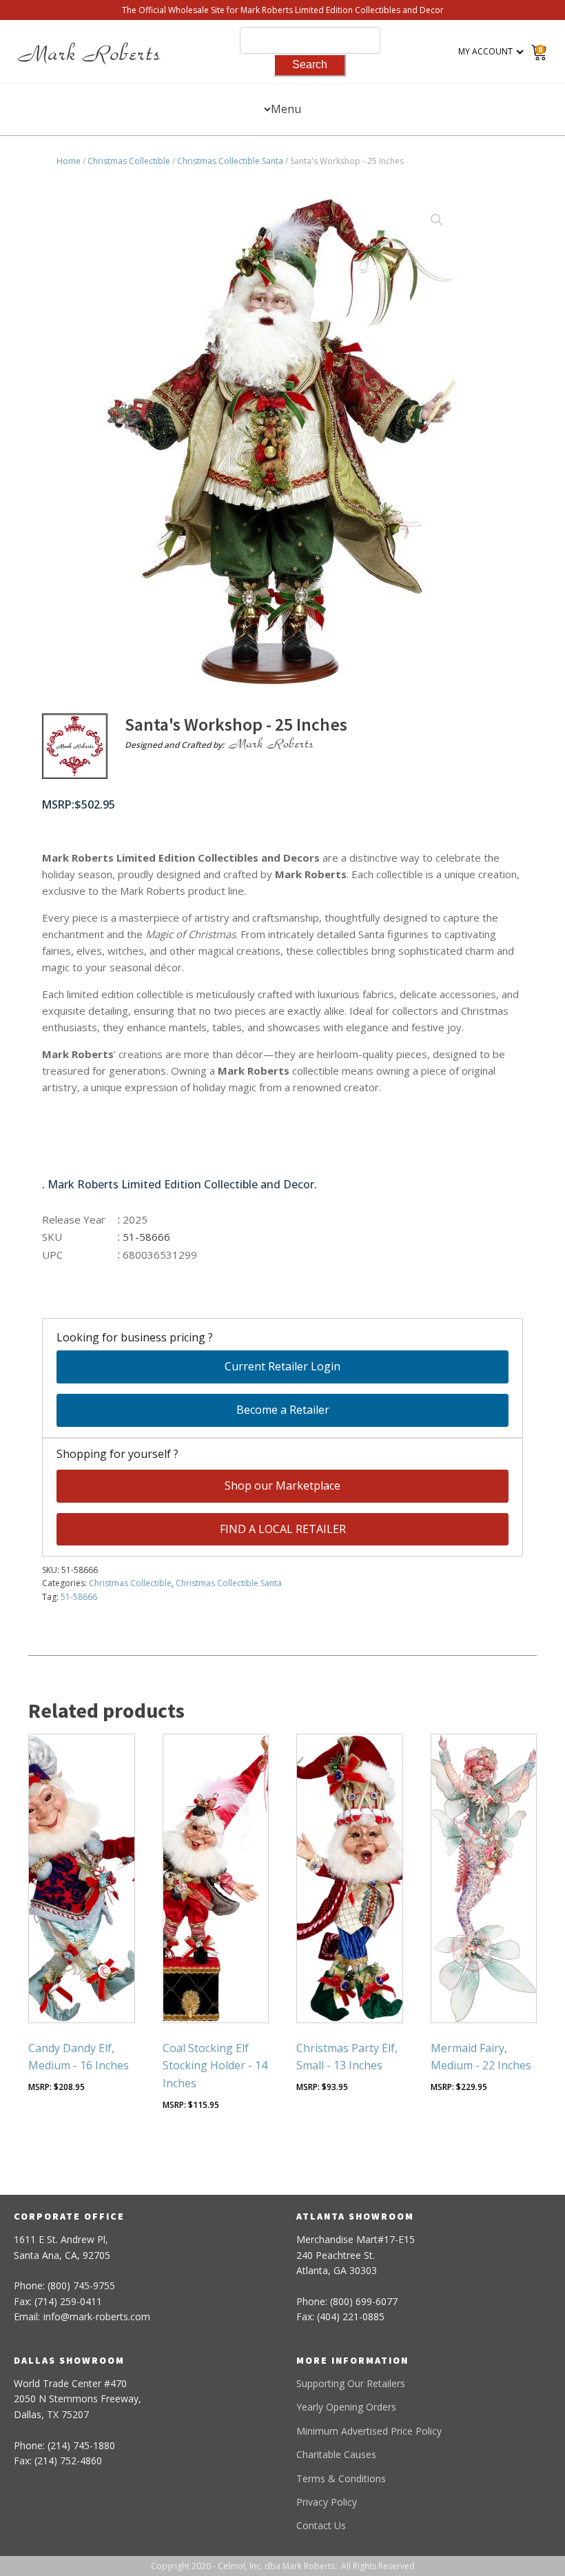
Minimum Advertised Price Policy (369, 2431)
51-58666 (79, 1597)
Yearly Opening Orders (346, 2407)
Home (69, 161)
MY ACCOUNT (485, 51)
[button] (437, 220)
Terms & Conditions (341, 2478)
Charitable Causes (336, 2454)
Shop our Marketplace (282, 1485)
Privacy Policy (327, 2502)
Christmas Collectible (129, 161)
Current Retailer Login (282, 1366)
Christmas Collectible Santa (230, 161)
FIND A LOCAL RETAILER (283, 1529)
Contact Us (321, 2525)
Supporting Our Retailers (351, 2383)
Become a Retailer (283, 1410)
